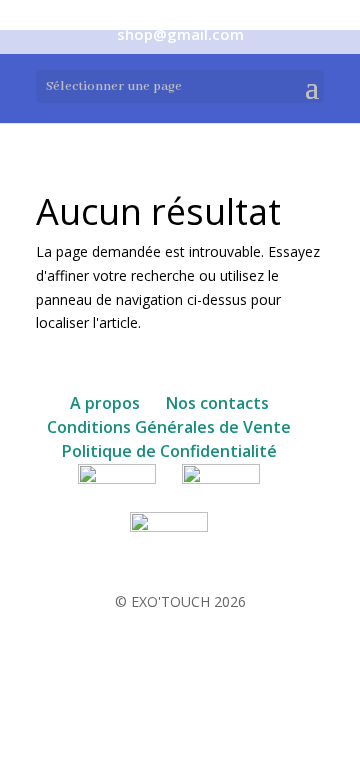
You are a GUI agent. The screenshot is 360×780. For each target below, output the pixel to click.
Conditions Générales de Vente (169, 427)
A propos (105, 403)
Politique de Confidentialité (169, 451)
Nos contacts (217, 403)
